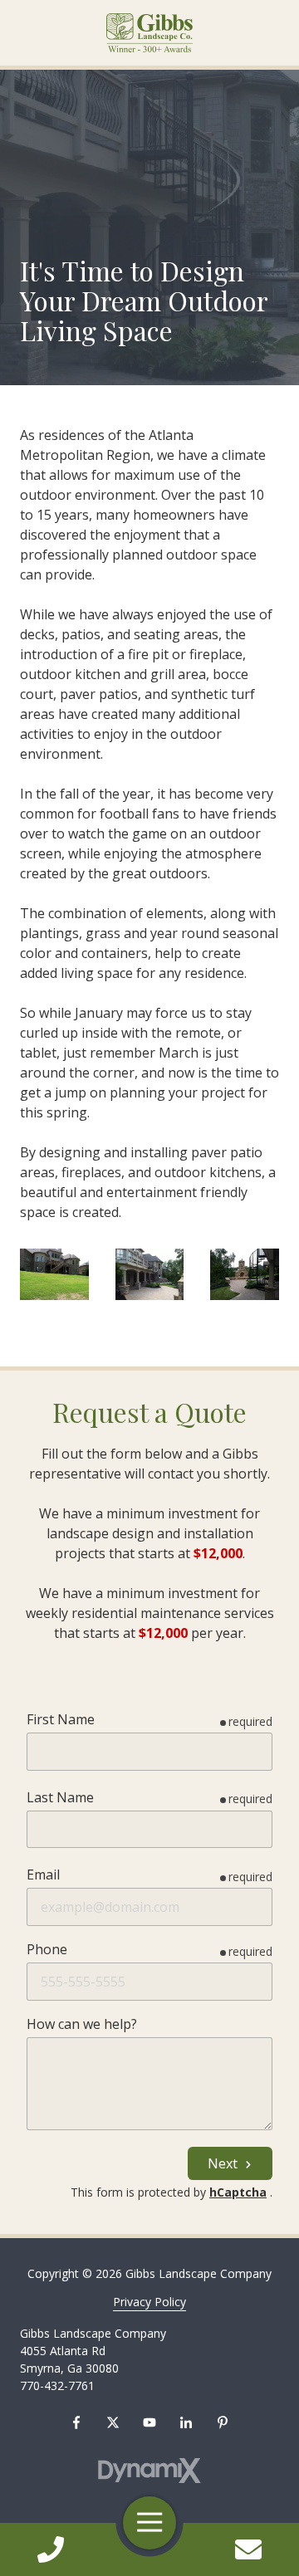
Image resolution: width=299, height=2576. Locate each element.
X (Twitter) (113, 2422)
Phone (47, 1949)
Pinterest (223, 2422)
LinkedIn (186, 2422)
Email (43, 1875)
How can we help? (82, 2024)
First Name (61, 1719)
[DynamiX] (150, 2471)
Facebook (76, 2422)
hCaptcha (238, 2192)
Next (224, 2163)
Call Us (51, 2549)
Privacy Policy (149, 2302)
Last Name (60, 1797)
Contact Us (248, 2549)
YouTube (149, 2422)
